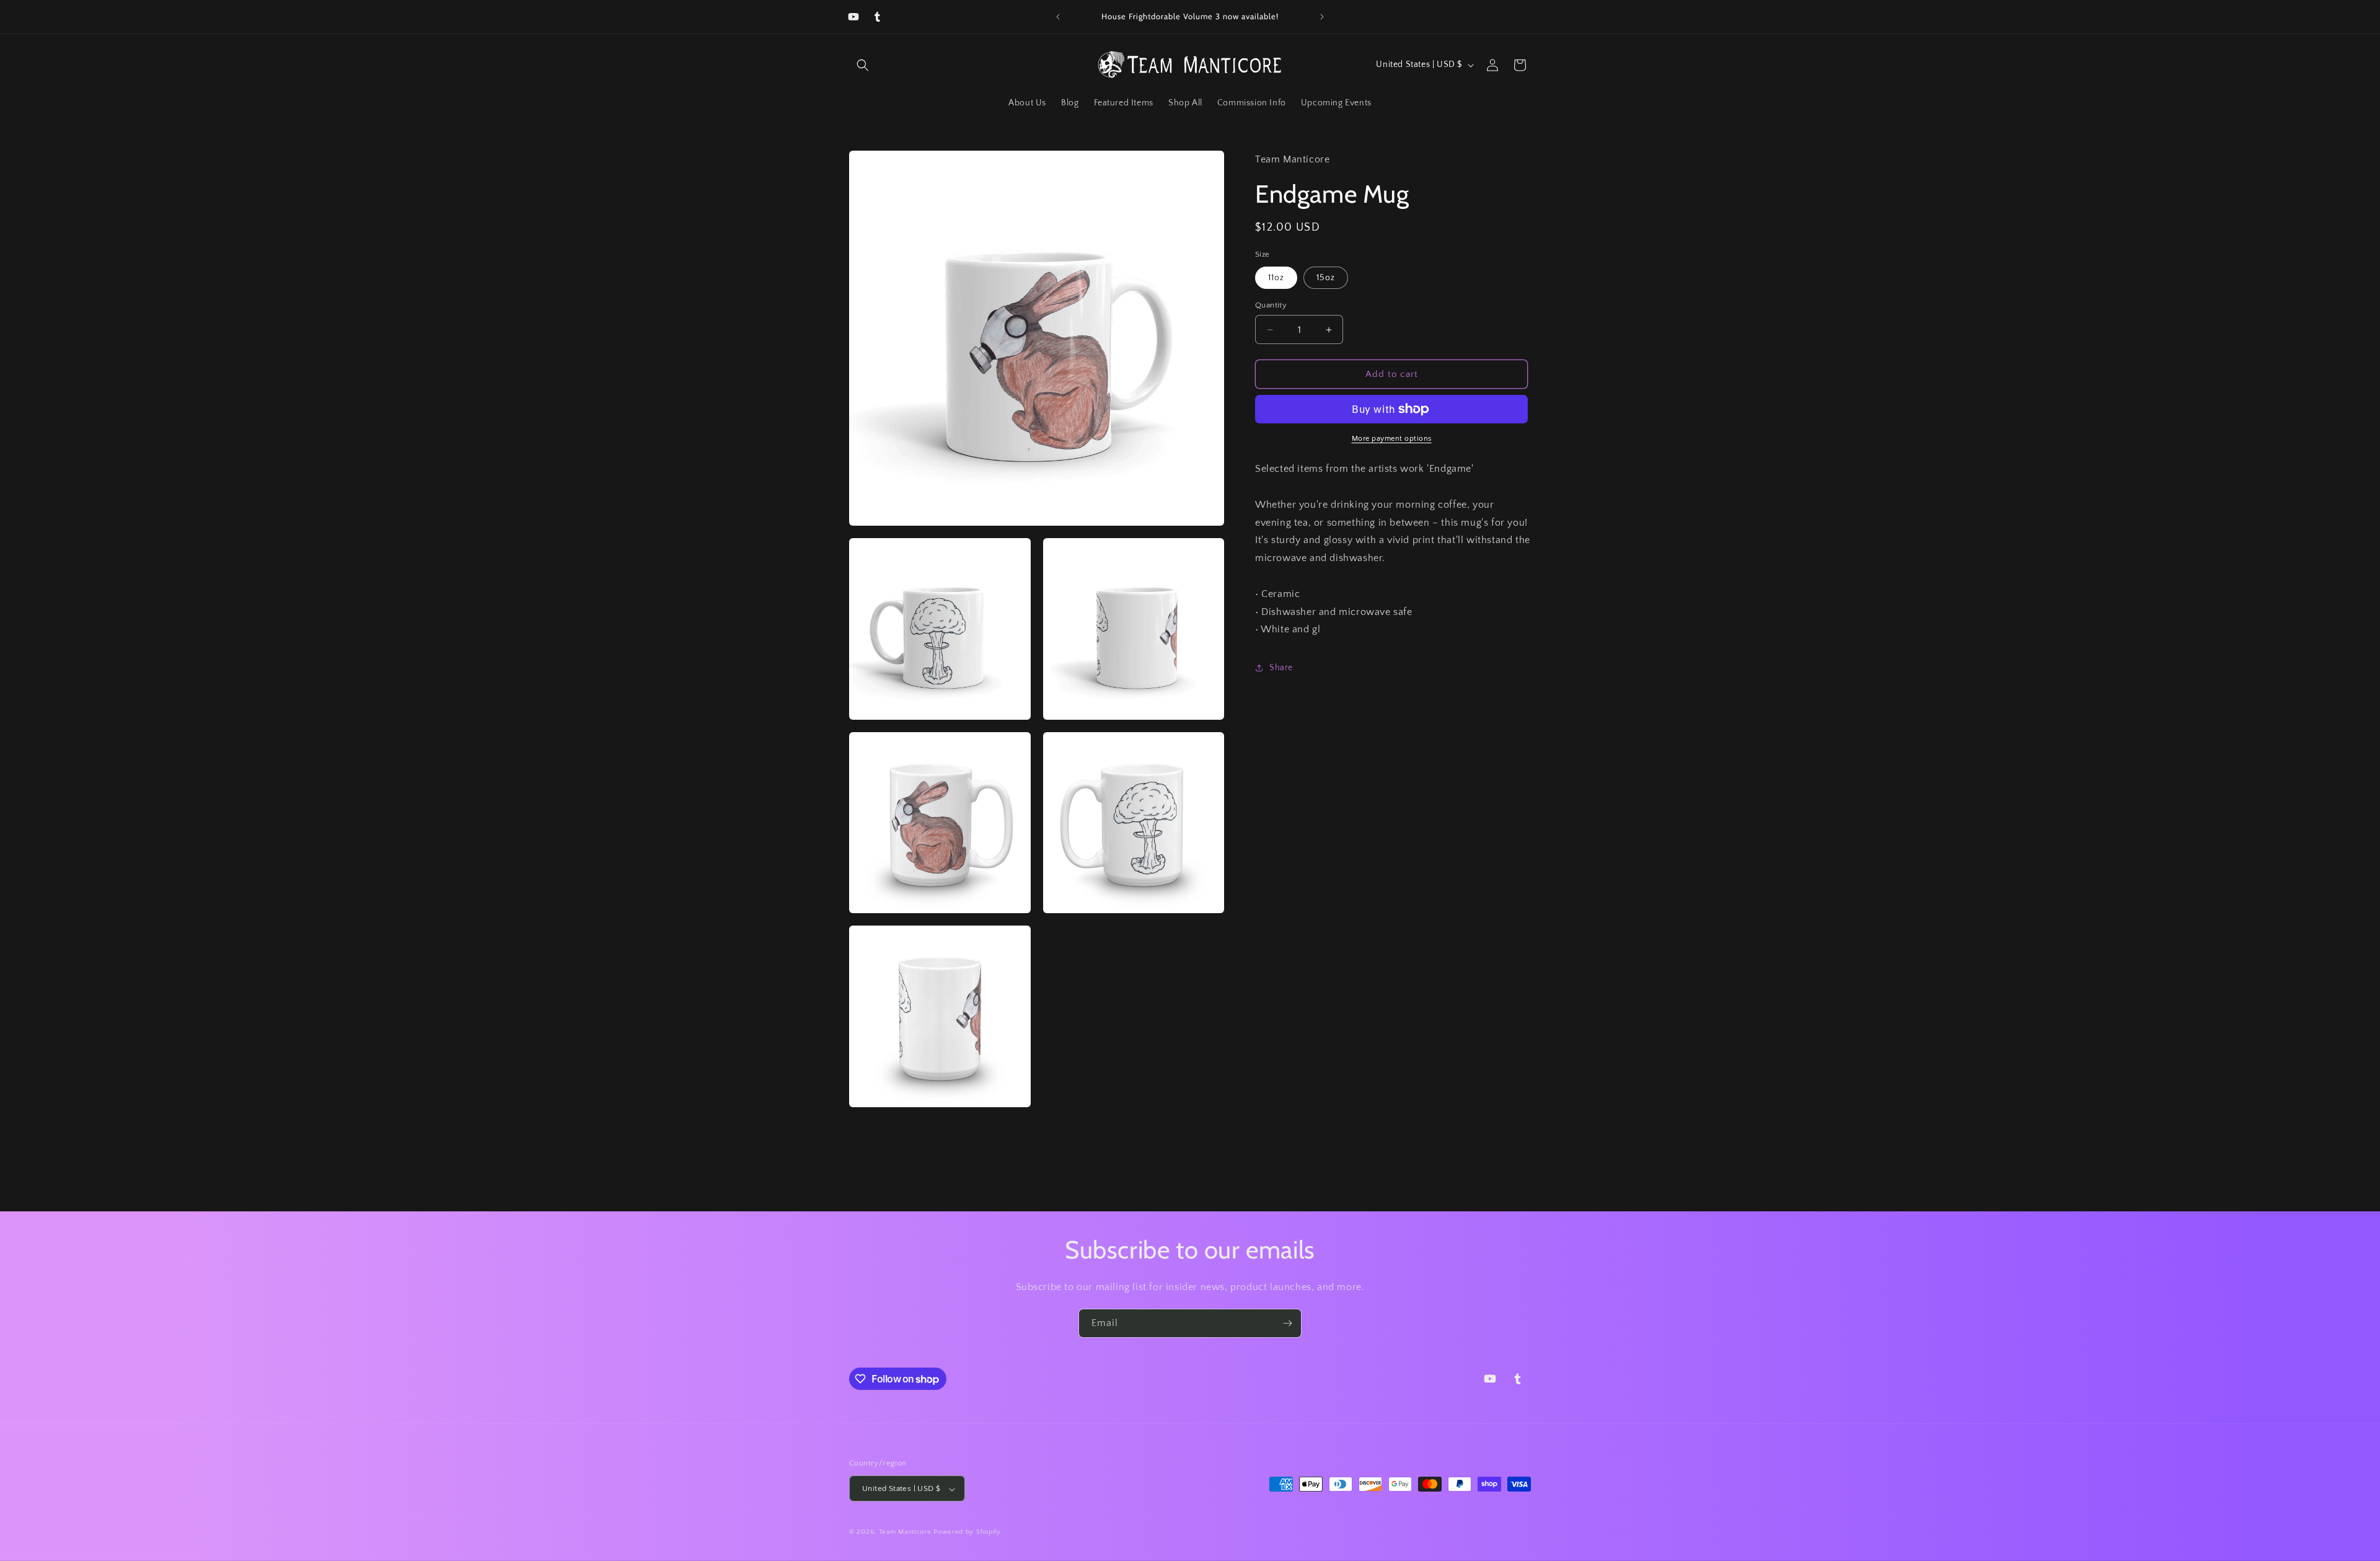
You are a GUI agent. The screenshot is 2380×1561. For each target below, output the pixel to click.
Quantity (1271, 305)
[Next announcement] (1322, 17)
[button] (863, 65)
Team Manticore (905, 1532)
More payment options (1392, 439)
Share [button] (1281, 668)
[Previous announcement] (1058, 17)
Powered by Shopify (967, 1532)
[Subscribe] (1287, 1323)
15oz (1326, 278)
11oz (1276, 278)
